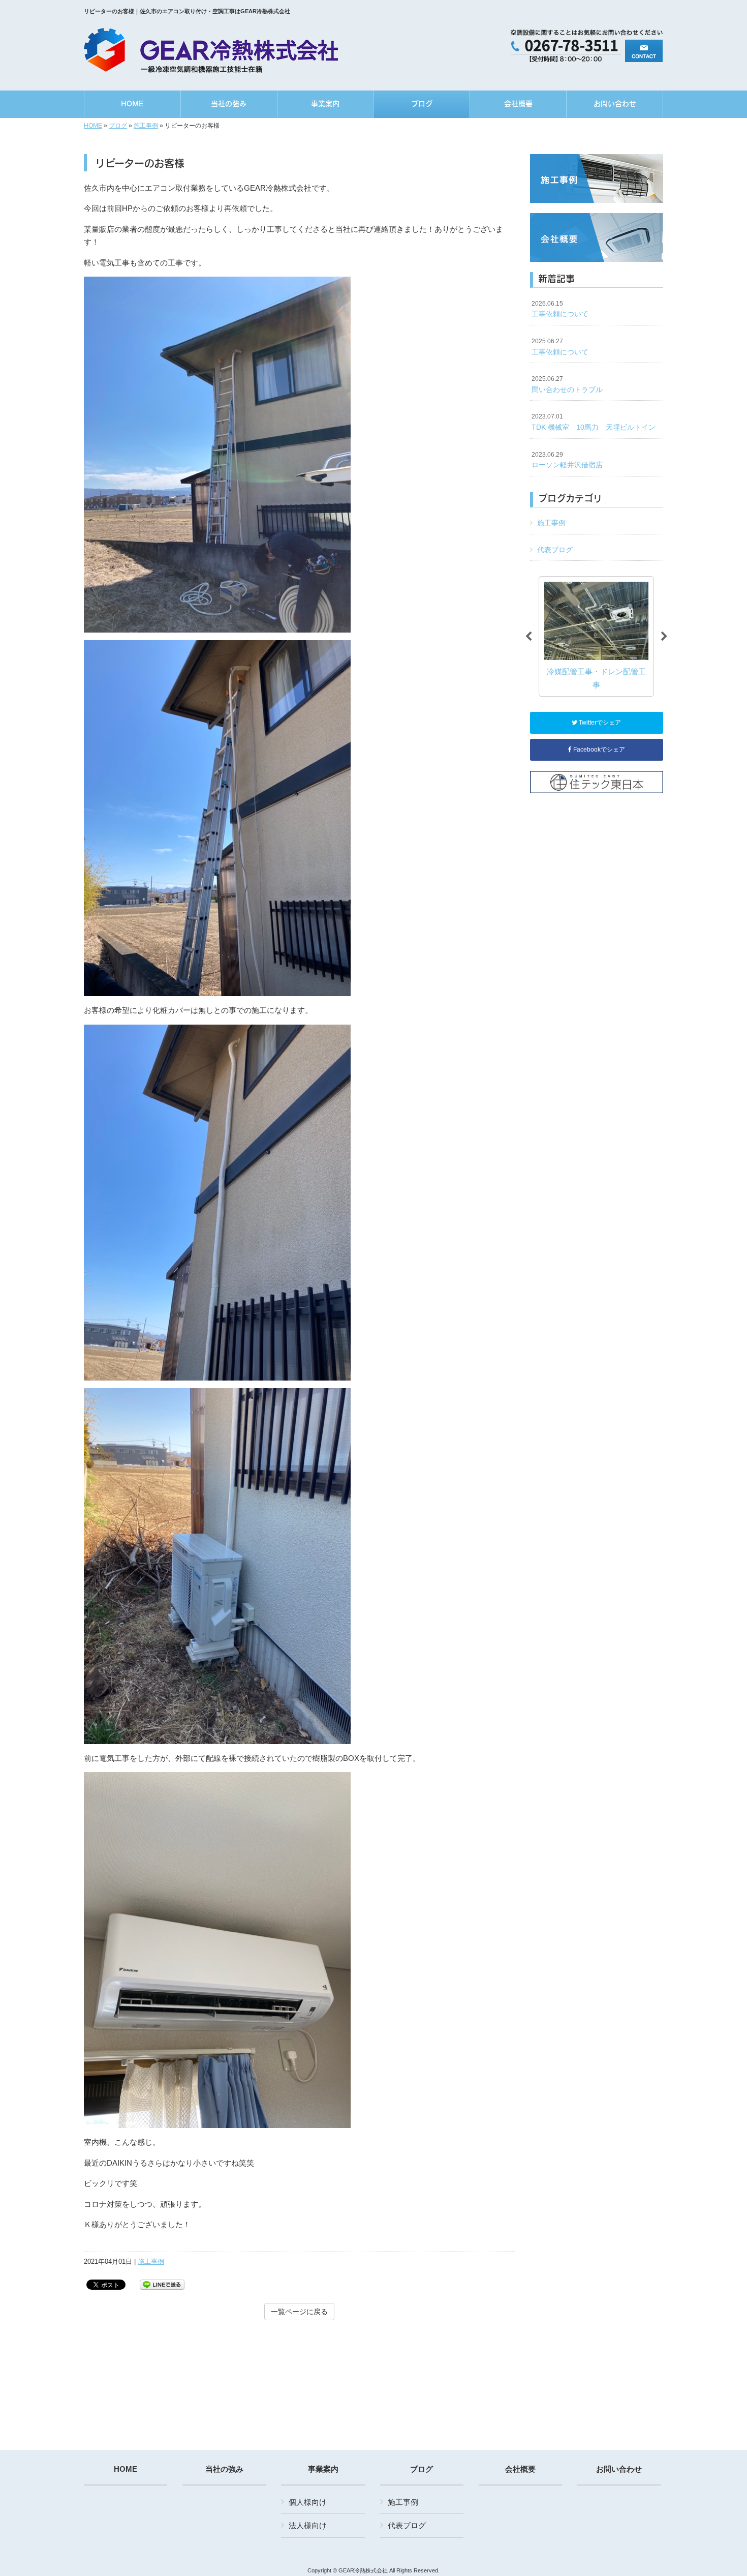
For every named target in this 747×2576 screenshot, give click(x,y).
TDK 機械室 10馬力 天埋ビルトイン (594, 422)
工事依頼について (560, 309)
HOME (93, 126)
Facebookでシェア (598, 750)
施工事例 (146, 126)
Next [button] (664, 637)
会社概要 (520, 2469)
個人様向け (308, 2502)
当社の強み (224, 2469)
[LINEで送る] (162, 2284)
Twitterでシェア (599, 723)
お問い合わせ (619, 2469)
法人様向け (308, 2525)
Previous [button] (528, 637)
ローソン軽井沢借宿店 (567, 460)
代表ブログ (555, 550)
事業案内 (323, 2469)
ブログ (118, 126)
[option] (596, 636)
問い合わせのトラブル (567, 384)
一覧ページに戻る (299, 2312)
